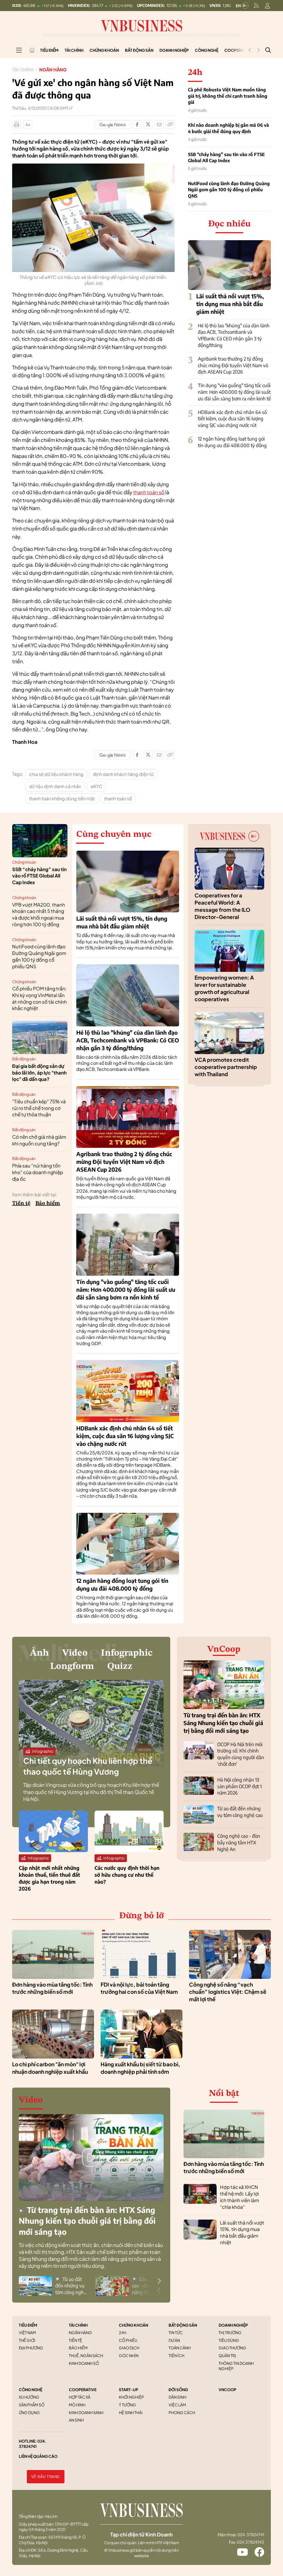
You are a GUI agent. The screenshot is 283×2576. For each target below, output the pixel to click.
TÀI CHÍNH (78, 2325)
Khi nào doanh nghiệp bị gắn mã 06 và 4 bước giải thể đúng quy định (228, 128)
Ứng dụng (29, 2412)
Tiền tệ (21, 1203)
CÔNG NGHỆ (31, 2389)
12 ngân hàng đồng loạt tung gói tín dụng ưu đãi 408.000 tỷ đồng (232, 442)
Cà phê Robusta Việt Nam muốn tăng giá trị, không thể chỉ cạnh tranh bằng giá (228, 96)
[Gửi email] (159, 125)
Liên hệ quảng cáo (38, 2456)
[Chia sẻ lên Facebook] (137, 125)
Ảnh (39, 1653)
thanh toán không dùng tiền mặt (62, 798)
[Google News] (113, 125)
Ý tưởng (127, 2405)
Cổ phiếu (128, 2340)
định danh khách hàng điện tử (123, 774)
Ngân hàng (53, 70)
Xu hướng (29, 2397)
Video (75, 1653)
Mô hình (77, 2405)
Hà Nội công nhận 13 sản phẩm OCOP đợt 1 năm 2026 (239, 1786)
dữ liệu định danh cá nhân (55, 786)
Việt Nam (27, 2332)
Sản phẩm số (32, 2405)
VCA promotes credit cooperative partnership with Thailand (226, 1067)
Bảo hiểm (48, 1203)
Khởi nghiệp (131, 2397)
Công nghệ (207, 50)
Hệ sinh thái (131, 2412)
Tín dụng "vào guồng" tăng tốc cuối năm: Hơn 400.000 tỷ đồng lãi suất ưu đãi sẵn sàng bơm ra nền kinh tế (234, 392)
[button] (159, 2281)
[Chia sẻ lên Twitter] (148, 125)
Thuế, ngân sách (86, 2355)
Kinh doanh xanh (86, 2412)
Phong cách (182, 2412)
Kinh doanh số (84, 2363)
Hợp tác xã (80, 2397)
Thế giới (27, 2340)
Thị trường (230, 2332)
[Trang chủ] (32, 50)
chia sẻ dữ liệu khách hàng (56, 774)
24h (123, 2332)
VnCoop (224, 1650)
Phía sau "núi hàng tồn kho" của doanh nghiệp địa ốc (38, 1172)
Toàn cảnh (180, 2348)
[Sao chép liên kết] (170, 125)
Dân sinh (177, 2397)
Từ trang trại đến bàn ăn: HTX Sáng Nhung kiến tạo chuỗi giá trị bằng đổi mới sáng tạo (223, 1723)
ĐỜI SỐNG (178, 2389)
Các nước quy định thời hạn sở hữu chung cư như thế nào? (127, 1875)
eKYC (97, 786)
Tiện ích (176, 2355)
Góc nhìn (129, 2355)
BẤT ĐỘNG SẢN (183, 2325)
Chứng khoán (104, 50)
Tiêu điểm (49, 50)
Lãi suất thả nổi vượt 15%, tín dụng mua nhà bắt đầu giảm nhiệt (230, 304)
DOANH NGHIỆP (233, 2325)
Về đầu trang (46, 2477)
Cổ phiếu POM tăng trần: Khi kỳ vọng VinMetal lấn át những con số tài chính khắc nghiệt (40, 998)
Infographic (127, 1653)
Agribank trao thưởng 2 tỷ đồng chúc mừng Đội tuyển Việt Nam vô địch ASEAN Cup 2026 (233, 365)
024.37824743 (251, 2542)
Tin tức (176, 2332)
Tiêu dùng (229, 2340)
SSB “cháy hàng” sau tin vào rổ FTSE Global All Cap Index (226, 157)
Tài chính (74, 50)
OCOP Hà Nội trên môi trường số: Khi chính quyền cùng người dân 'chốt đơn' (241, 1754)
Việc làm (177, 2405)
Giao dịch (129, 2348)
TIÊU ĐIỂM (28, 2325)
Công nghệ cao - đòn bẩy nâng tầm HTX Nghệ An (239, 1842)
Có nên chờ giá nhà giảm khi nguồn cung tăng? (39, 1140)
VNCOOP (227, 2389)
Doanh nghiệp (174, 50)
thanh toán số (149, 492)
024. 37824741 (32, 2444)
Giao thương (232, 2348)
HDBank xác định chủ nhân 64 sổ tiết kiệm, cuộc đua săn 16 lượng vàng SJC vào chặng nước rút (232, 419)
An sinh (76, 2420)
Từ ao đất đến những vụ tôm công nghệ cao (240, 1812)
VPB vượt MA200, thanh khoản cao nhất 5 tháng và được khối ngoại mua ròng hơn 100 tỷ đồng (39, 914)
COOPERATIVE (83, 2389)
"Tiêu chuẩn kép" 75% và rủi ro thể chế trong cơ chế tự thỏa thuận (39, 1108)
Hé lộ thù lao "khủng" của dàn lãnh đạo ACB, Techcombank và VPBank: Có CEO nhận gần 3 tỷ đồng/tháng (234, 335)
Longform (72, 1666)
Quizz (120, 1666)
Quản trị (227, 2355)
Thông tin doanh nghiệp (236, 2366)
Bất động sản (139, 50)
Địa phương (31, 2348)
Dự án (174, 2340)
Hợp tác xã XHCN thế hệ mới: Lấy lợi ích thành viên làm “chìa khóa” (239, 2197)
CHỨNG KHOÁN (133, 2325)
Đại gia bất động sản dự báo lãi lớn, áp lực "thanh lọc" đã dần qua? (39, 1073)
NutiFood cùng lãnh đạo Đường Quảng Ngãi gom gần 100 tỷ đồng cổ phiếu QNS (229, 190)
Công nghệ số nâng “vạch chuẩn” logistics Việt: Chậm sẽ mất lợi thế (228, 1992)
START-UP (129, 2389)
